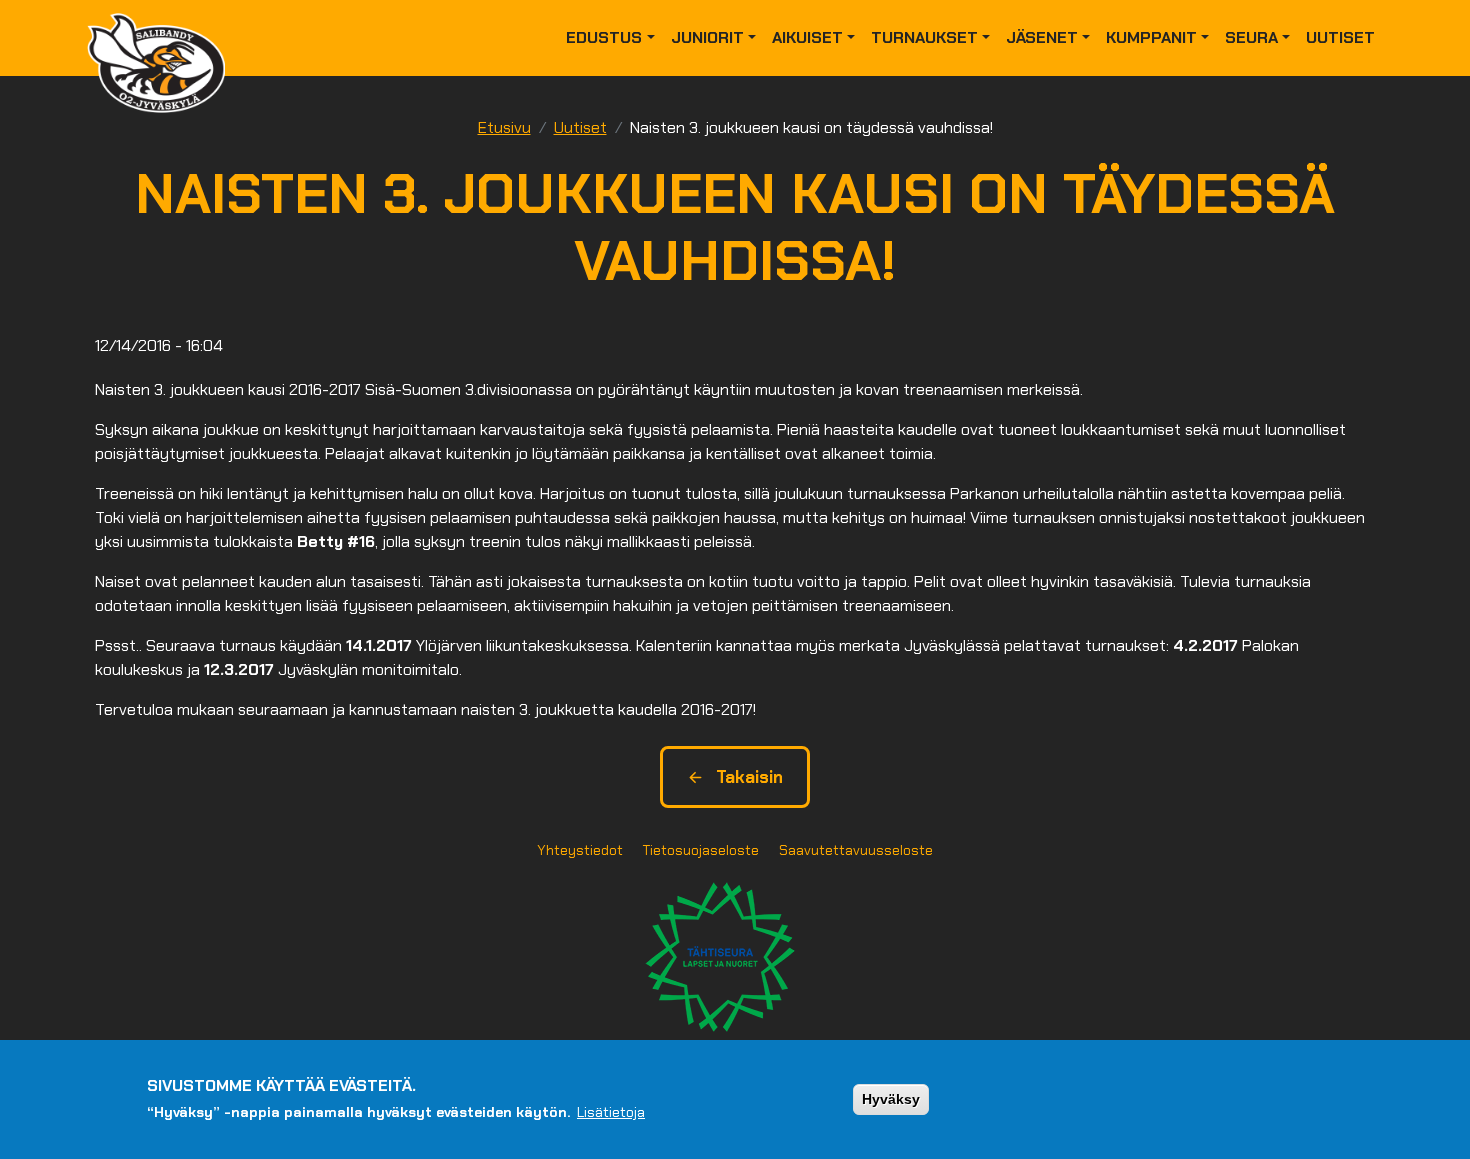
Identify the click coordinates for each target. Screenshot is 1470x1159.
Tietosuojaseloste (701, 850)
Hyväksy (891, 1099)
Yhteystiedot (580, 850)
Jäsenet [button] (1042, 37)
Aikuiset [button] (807, 37)
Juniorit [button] (707, 37)
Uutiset (1340, 37)
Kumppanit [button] (1151, 37)
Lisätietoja (611, 1112)
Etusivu (504, 127)
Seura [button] (1251, 37)
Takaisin (749, 777)
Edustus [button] (604, 37)
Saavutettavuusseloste (856, 850)
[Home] (164, 38)
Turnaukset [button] (924, 37)
